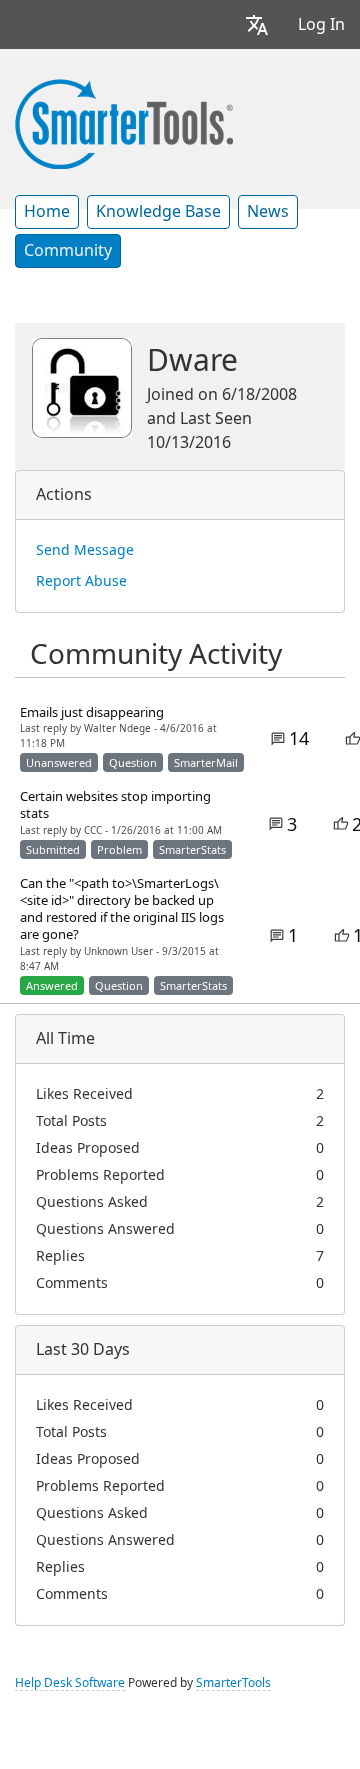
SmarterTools (233, 1683)
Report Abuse (81, 581)
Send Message (85, 550)
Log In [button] (321, 24)
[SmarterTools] (124, 122)
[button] (257, 24)
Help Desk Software (70, 1683)
